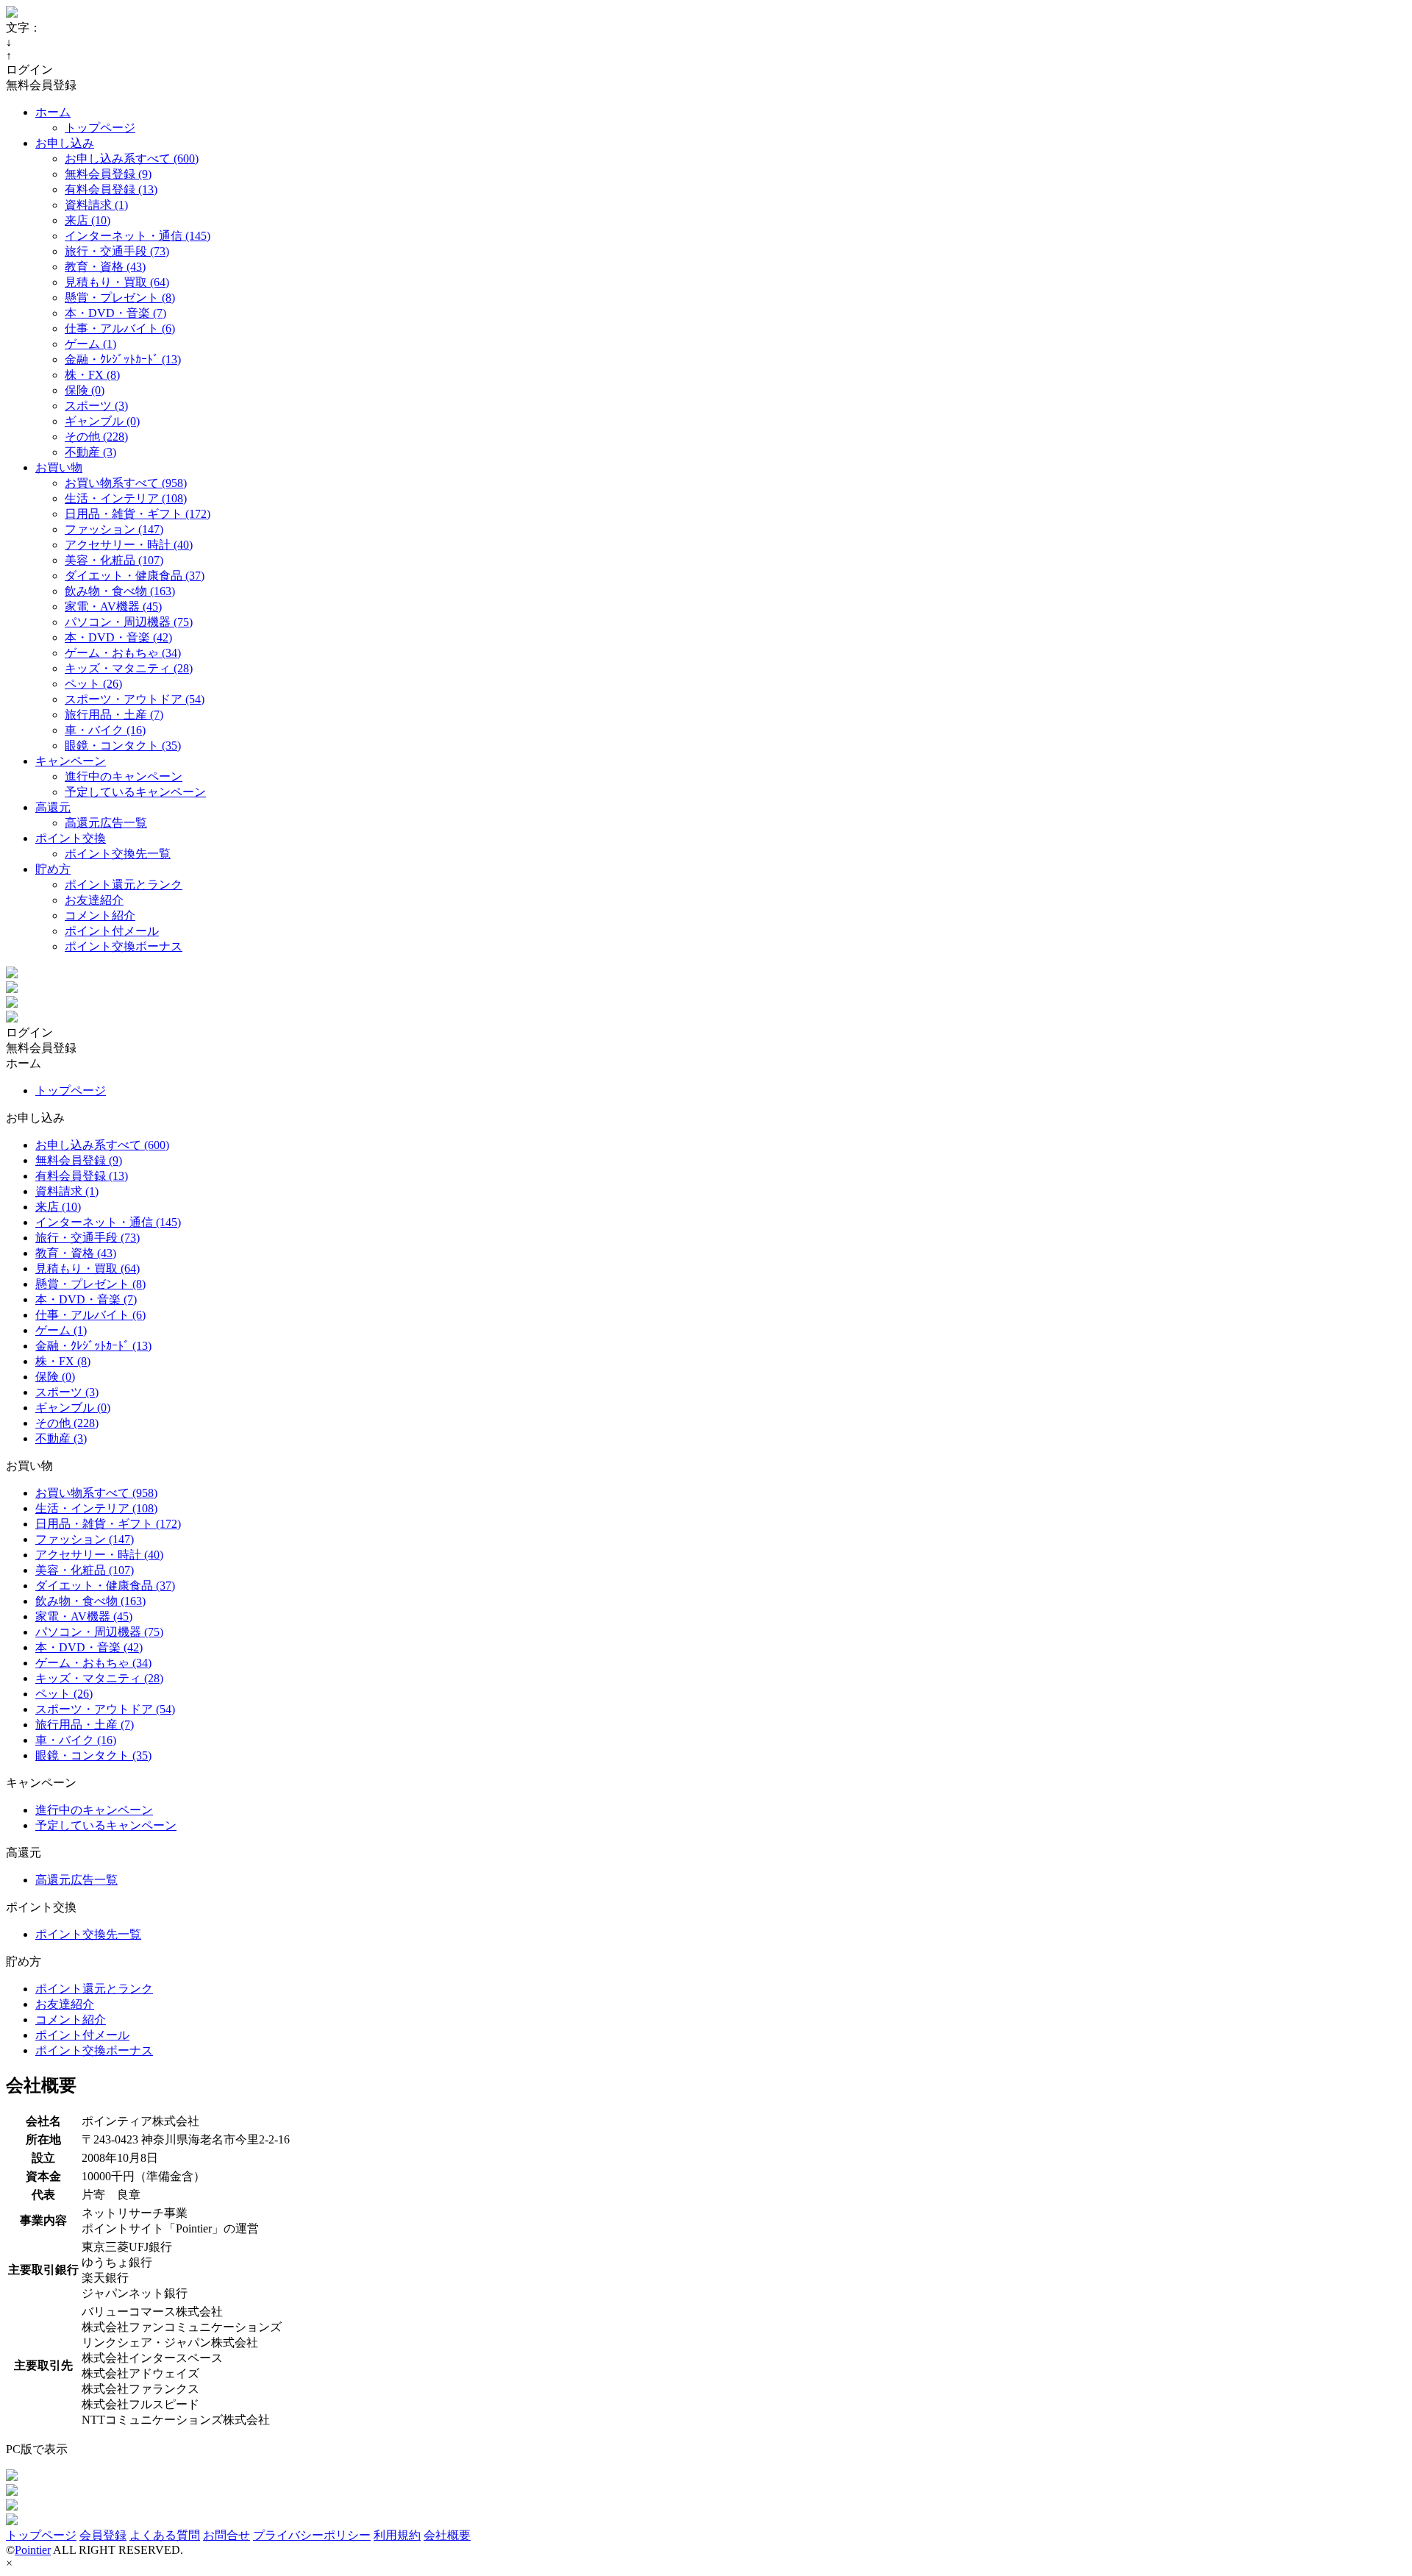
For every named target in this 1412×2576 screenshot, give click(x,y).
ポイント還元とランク (124, 885)
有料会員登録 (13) (111, 189)
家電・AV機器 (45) (113, 606)
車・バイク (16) (105, 730)
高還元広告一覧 (106, 823)
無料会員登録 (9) (108, 174)
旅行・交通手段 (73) (117, 251)
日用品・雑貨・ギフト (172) (138, 514)
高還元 (53, 807)
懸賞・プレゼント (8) (120, 298)
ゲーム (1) (90, 344)
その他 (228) (96, 437)
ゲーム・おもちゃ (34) (123, 653)
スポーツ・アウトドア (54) (135, 699)
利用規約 (397, 2535)
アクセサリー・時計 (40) (129, 545)
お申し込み (65, 143)
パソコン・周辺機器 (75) (129, 622)
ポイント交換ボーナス (124, 946)
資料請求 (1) (96, 205)
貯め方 (53, 869)
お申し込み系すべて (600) (132, 159)
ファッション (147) (114, 529)
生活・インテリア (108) (126, 498)
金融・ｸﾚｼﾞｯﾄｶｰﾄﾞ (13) (123, 359)
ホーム (53, 112)
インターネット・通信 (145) (138, 236)
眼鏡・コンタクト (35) (123, 746)
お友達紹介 (94, 900)
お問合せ (227, 2535)
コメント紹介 (100, 915)
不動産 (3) (90, 452)
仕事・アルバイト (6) (120, 328)
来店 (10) (88, 220)
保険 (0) (85, 390)
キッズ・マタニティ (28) (129, 668)
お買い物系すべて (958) (126, 483)
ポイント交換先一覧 (118, 854)
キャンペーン (71, 761)
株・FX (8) (92, 375)
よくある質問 (165, 2535)
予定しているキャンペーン (135, 792)
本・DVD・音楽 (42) (118, 637)
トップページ (100, 128)
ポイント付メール (112, 931)
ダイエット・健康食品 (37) (135, 576)
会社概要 (447, 2535)
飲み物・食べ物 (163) (120, 591)
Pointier (33, 2550)
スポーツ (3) (96, 406)
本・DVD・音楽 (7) (115, 313)
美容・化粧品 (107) (114, 560)
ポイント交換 (71, 838)
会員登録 (103, 2535)
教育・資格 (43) (105, 267)
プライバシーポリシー (312, 2535)
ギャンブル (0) (102, 421)
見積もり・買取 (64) (117, 282)
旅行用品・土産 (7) (114, 715)
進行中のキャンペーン (124, 776)
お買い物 (59, 467)
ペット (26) (93, 684)
